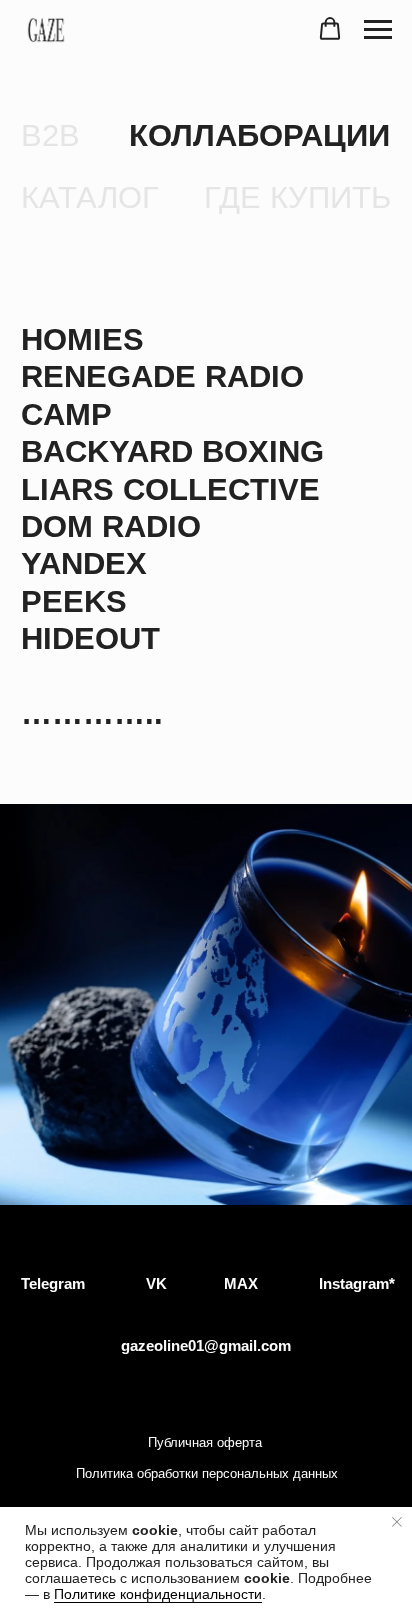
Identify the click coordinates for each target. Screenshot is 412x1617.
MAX (241, 1283)
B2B (50, 135)
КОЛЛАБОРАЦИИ (259, 135)
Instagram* (357, 1283)
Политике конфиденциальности (158, 1594)
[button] (330, 29)
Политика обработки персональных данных (207, 1473)
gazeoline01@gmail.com (206, 1345)
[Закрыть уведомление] (397, 1522)
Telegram (53, 1283)
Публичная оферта (205, 1442)
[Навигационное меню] (378, 30)
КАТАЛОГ (90, 197)
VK (156, 1283)
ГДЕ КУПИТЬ (297, 197)
